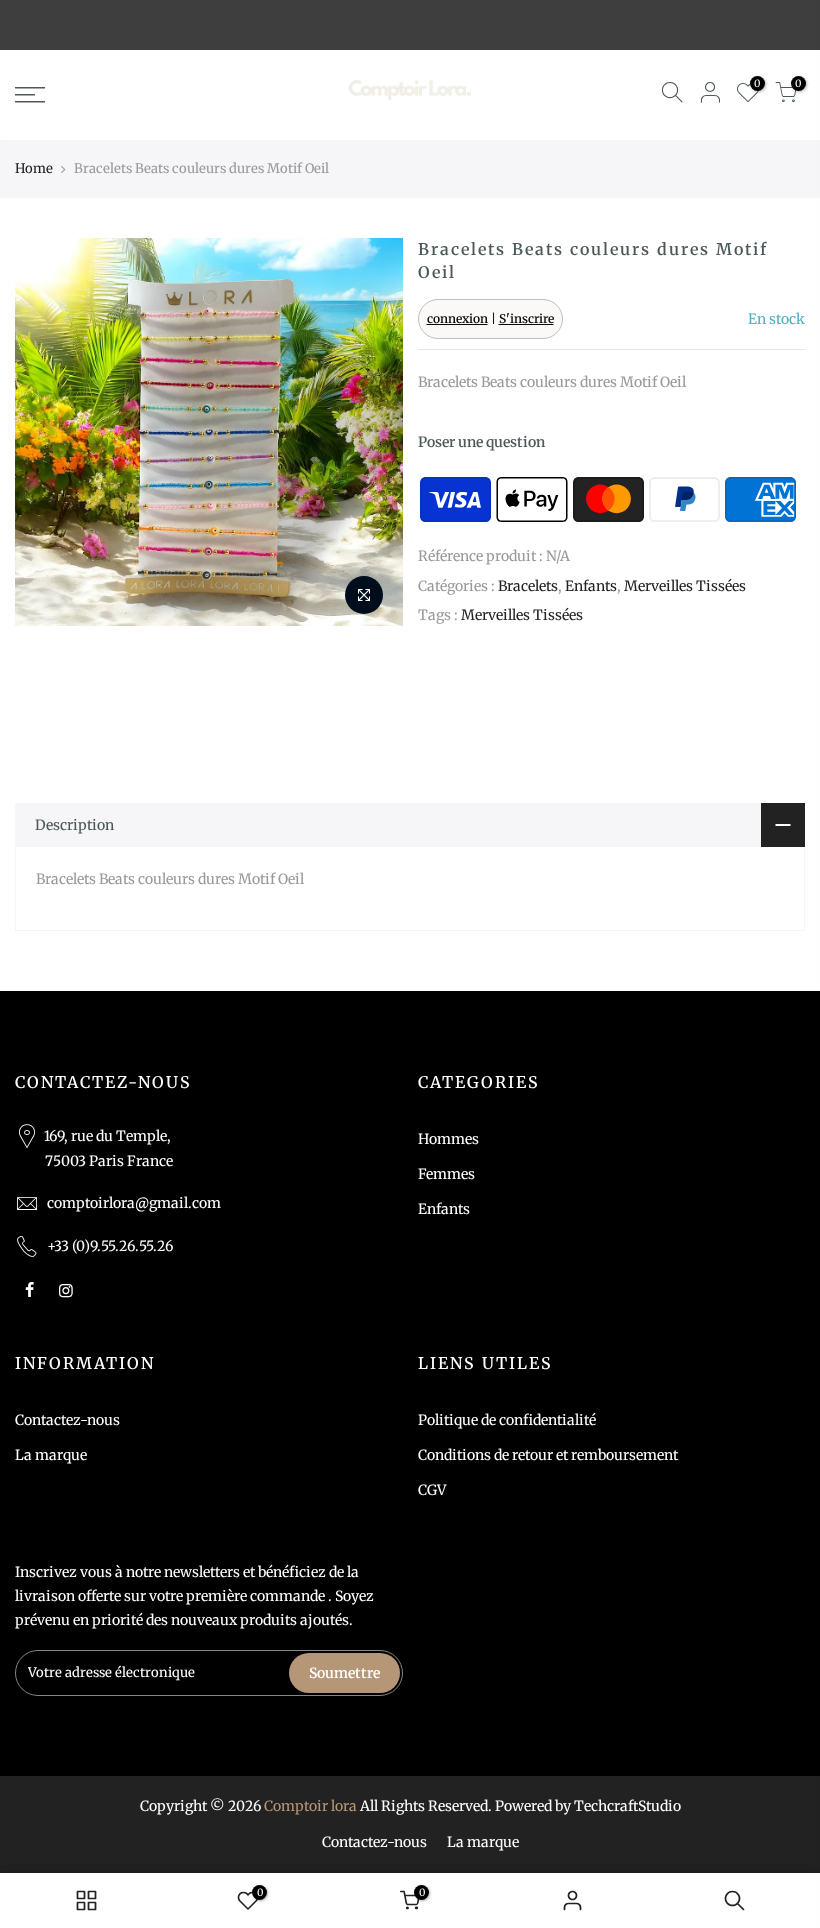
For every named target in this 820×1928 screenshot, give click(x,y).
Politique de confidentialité (507, 1420)
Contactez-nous (67, 1420)
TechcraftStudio (627, 1806)
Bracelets (528, 586)
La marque (51, 1455)
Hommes (448, 1139)
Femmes (446, 1174)
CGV (432, 1490)
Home (34, 168)
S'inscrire (526, 318)
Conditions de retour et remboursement (548, 1455)
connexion (457, 318)
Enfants (591, 586)
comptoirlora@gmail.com (134, 1203)
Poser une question (481, 442)
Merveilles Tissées (685, 586)
